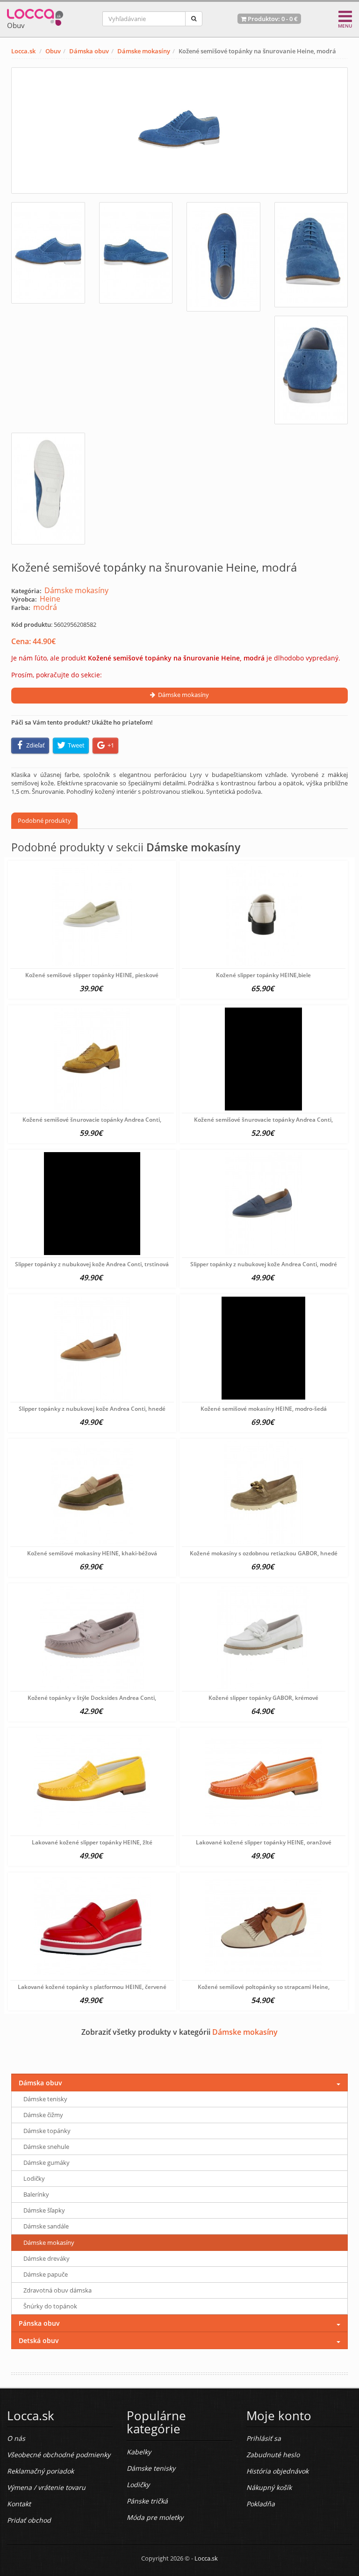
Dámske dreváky (47, 2258)
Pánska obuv (39, 2323)
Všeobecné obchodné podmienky (59, 2455)
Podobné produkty (44, 820)
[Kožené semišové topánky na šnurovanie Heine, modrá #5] (311, 370)
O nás (16, 2438)
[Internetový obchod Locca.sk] (35, 15)
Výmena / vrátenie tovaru (46, 2487)
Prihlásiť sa (264, 2438)
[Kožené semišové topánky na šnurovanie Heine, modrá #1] (48, 253)
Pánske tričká (147, 2501)
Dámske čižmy (43, 2115)
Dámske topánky (47, 2131)
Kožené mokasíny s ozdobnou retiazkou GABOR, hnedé (264, 1553)
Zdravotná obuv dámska (57, 2290)
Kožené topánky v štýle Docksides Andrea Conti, (92, 1698)
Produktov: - (272, 19)
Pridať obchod (29, 2520)
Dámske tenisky (45, 2099)
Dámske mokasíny (144, 51)
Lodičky (34, 2178)
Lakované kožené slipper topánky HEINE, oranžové (264, 1842)
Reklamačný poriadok (40, 2471)
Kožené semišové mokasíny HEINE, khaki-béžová (92, 1553)
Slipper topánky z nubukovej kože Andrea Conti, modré (264, 1264)
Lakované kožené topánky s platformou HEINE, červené (92, 1987)
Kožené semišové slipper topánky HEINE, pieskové (92, 975)
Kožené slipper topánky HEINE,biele (263, 975)
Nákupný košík (269, 2487)
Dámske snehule (46, 2147)
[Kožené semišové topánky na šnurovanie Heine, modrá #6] (48, 489)
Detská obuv (39, 2340)
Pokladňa (261, 2504)
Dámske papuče (46, 2274)
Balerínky (36, 2194)
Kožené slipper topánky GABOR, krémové (263, 1698)
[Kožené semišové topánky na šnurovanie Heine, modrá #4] (311, 255)
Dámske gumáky (47, 2162)
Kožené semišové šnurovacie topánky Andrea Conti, (92, 1120)
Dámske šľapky (44, 2210)
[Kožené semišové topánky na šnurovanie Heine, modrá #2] (136, 253)
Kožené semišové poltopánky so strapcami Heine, (264, 1987)
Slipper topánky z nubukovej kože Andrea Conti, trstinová (92, 1264)
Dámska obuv (89, 51)
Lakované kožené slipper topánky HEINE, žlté (92, 1842)
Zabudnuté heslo (273, 2455)
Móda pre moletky (155, 2517)
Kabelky (139, 2452)
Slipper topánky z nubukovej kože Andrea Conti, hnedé (92, 1409)
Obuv (53, 51)
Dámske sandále (46, 2226)
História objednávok (277, 2471)
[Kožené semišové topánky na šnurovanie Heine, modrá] (179, 131)
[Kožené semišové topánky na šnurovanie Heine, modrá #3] (223, 257)
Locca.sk (23, 51)
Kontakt (19, 2504)
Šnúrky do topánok (50, 2306)
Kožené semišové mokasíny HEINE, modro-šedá (264, 1409)
